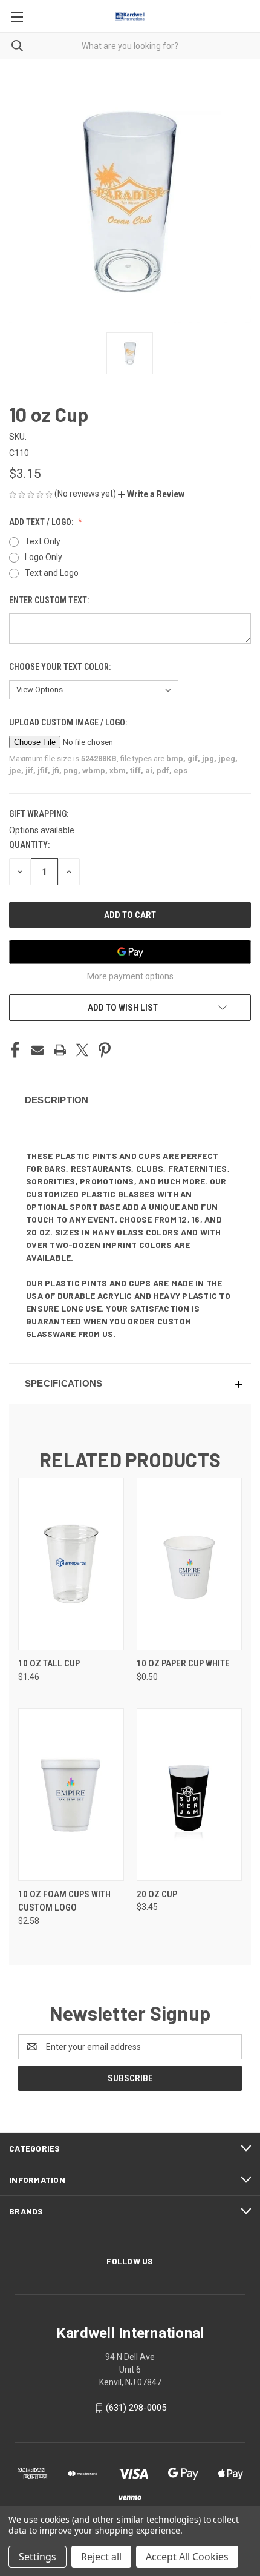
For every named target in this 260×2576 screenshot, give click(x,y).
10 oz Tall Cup (49, 1663)
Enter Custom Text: (50, 600)
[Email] (37, 1050)
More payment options (130, 976)
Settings (37, 2557)
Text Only (43, 541)
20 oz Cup (157, 1894)
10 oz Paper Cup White (183, 1663)
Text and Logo (52, 573)
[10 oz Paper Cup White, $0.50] (190, 1564)
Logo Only (44, 557)
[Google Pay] (130, 952)
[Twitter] (82, 1050)
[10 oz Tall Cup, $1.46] (71, 1564)
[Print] (60, 1050)
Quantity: (29, 845)
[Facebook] (15, 1050)
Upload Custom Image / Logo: (69, 722)
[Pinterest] (105, 1050)
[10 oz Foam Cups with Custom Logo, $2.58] (71, 1795)
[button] (151, 494)
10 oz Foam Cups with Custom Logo (64, 1901)
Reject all (101, 2557)
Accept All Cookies (187, 2557)
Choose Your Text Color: (61, 667)
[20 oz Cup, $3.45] (190, 1795)
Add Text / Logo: (42, 522)
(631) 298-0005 (136, 2408)
